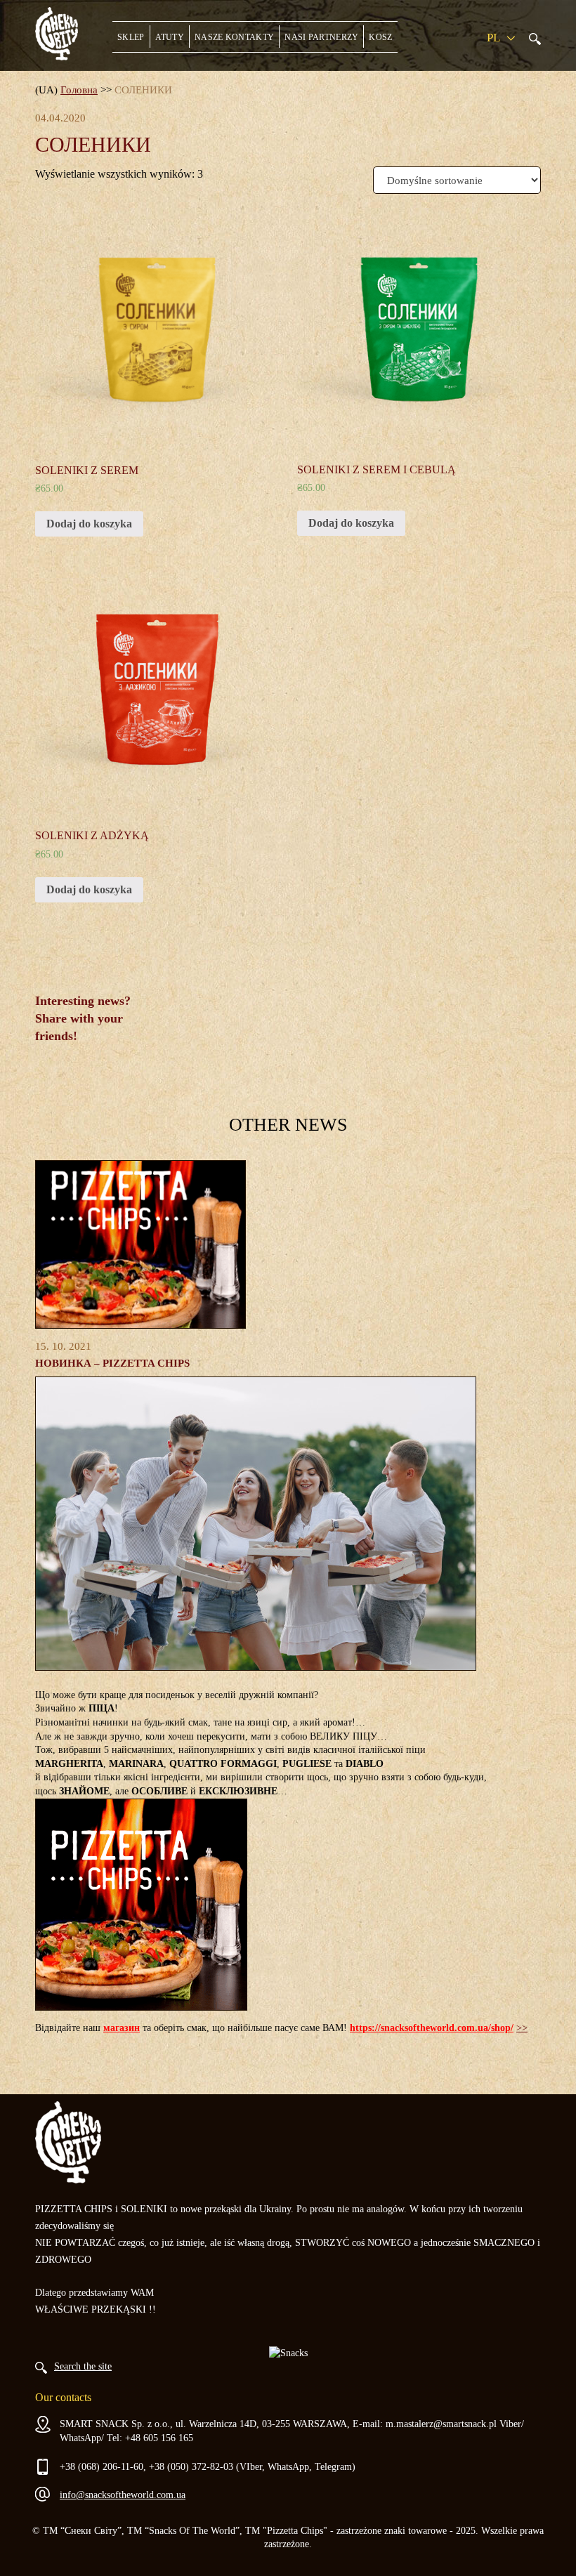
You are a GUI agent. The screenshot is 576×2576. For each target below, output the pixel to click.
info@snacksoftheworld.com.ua (123, 2495)
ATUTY (170, 37)
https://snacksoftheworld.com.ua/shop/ (432, 2028)
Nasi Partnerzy (321, 37)
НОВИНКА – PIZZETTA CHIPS (112, 1363)
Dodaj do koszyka (89, 524)
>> (522, 2028)
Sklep (131, 37)
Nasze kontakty (234, 37)
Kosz (380, 37)
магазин (122, 2028)
